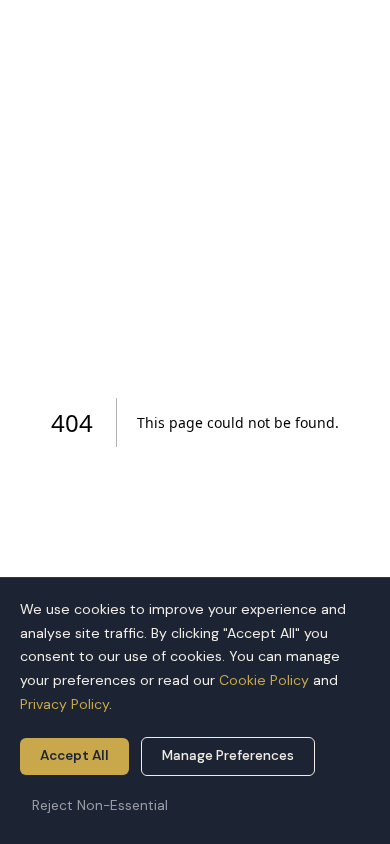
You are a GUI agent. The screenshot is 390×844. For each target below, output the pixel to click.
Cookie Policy (264, 680)
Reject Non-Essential (100, 805)
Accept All (74, 755)
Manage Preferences (228, 755)
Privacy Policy (64, 704)
